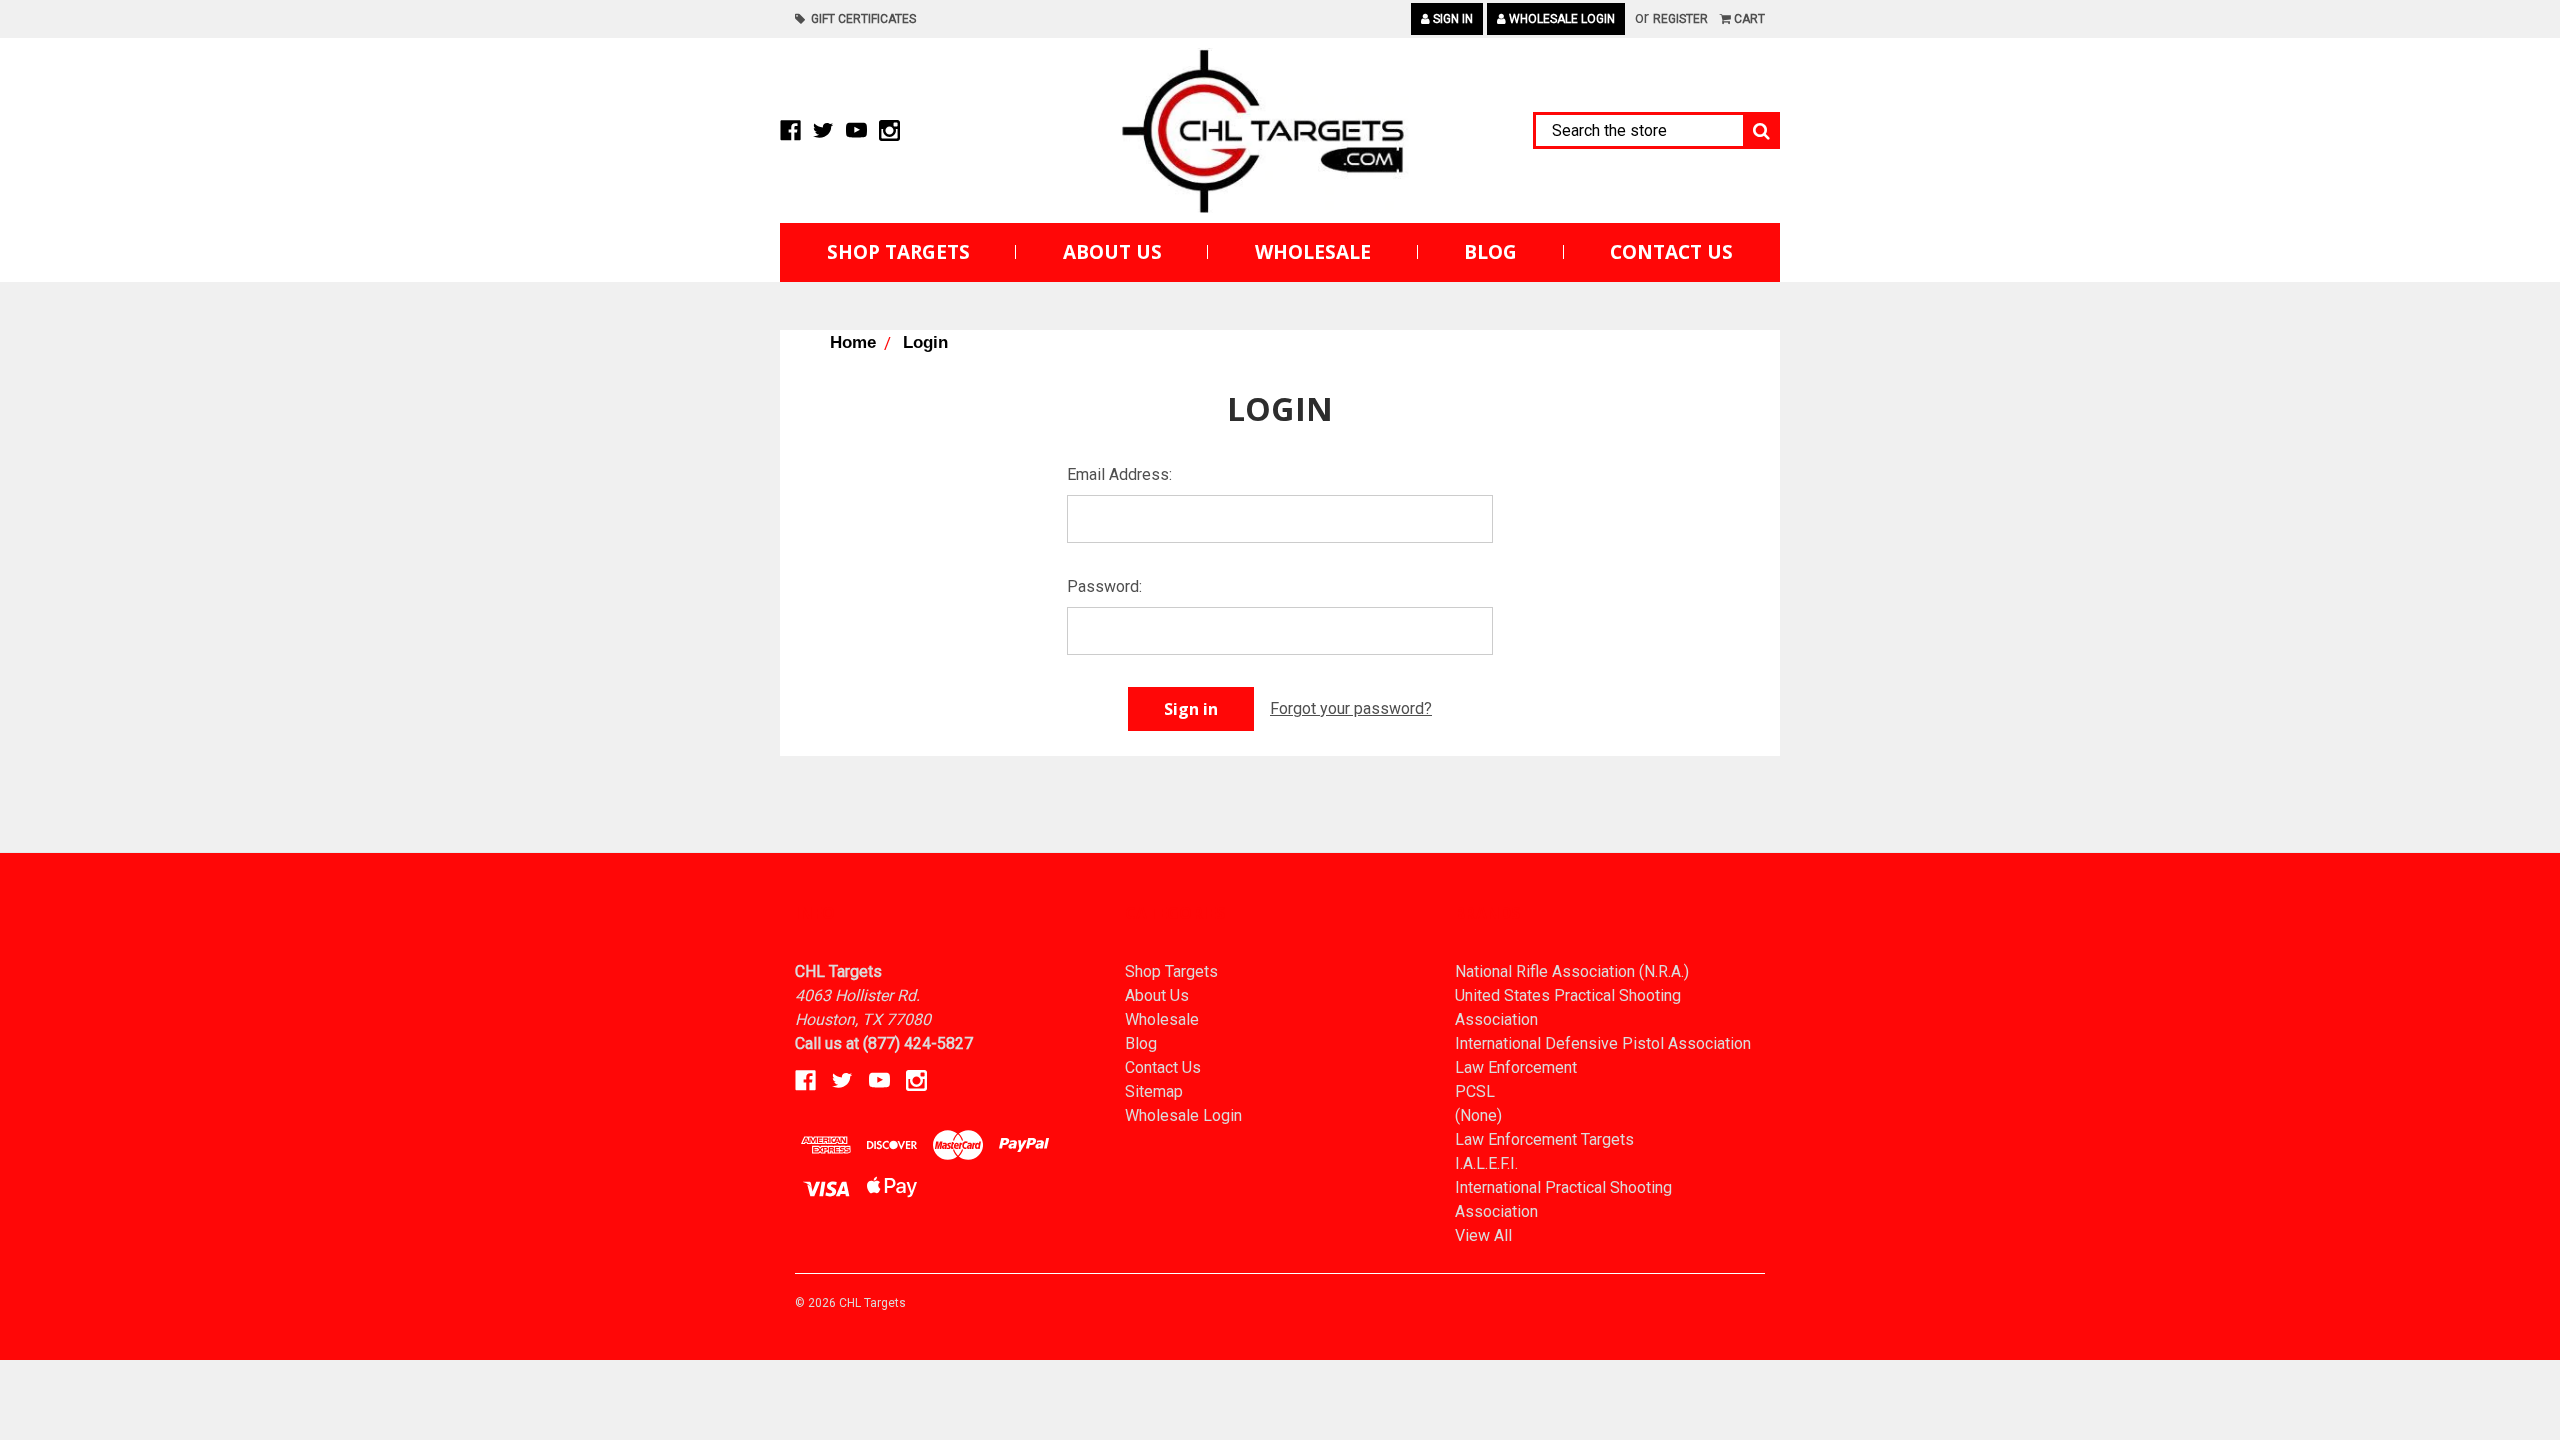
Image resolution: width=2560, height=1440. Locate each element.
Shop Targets (898, 252)
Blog (1490, 252)
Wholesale (1313, 252)
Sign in (1451, 19)
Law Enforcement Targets (1544, 1139)
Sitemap (1154, 1091)
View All (1483, 1235)
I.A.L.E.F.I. (1486, 1163)
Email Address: (1119, 474)
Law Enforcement (1516, 1067)
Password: (1104, 586)
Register (1680, 19)
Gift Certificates (860, 19)
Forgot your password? (1351, 708)
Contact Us (1671, 252)
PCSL (1475, 1091)
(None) (1478, 1115)
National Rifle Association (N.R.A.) (1572, 971)
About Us (1112, 252)
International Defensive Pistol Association (1603, 1043)
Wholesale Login (1560, 19)
